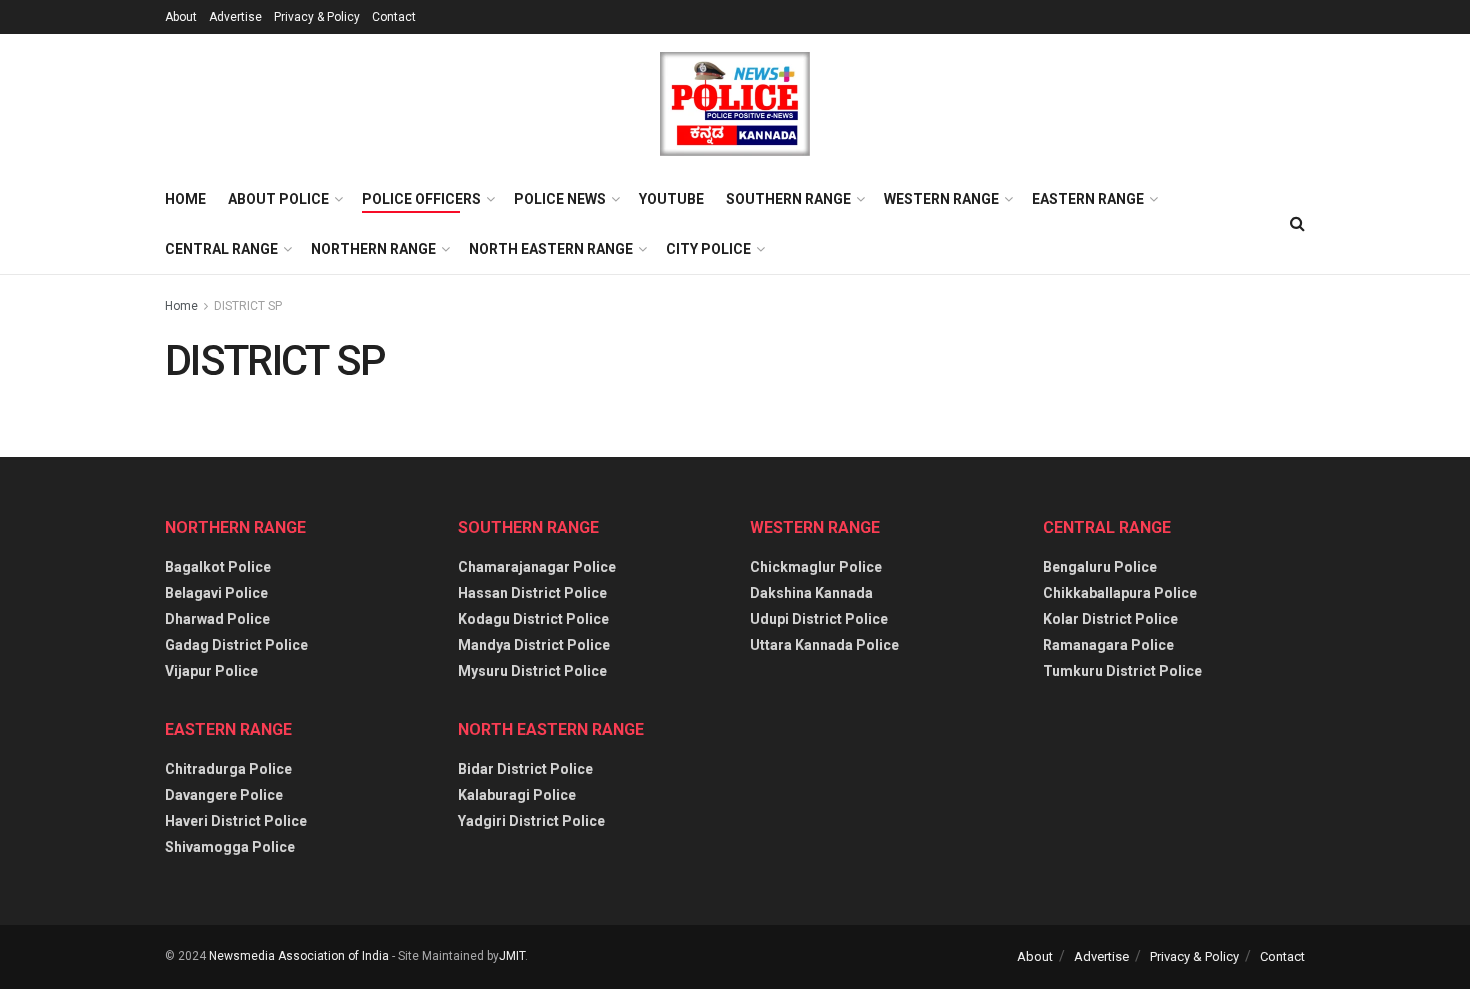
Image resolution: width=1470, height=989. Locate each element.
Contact (394, 17)
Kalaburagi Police (517, 795)
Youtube (671, 199)
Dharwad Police (217, 619)
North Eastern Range (551, 249)
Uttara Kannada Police (824, 645)
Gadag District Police (236, 645)
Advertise (235, 17)
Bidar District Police (525, 769)
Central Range (221, 249)
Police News (560, 199)
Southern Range (788, 199)
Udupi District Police (819, 619)
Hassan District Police (532, 593)
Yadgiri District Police (531, 821)
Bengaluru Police (1100, 567)
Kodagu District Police (533, 619)
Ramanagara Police (1108, 645)
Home (185, 199)
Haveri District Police (236, 821)
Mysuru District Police (532, 671)
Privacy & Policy (317, 17)
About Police (278, 199)
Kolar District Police (1110, 619)
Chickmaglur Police (816, 567)
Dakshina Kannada (811, 593)
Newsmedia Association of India (299, 956)
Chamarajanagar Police (537, 567)
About (181, 17)
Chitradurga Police (228, 769)
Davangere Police (224, 795)
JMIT (512, 956)
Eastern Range (1088, 199)
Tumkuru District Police (1122, 671)
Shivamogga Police (230, 847)
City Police (708, 249)
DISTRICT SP (248, 306)
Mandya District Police (534, 645)
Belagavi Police (216, 593)
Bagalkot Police (218, 567)
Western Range (941, 199)
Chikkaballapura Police (1120, 593)
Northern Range (373, 249)
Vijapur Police (211, 671)
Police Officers (421, 199)
